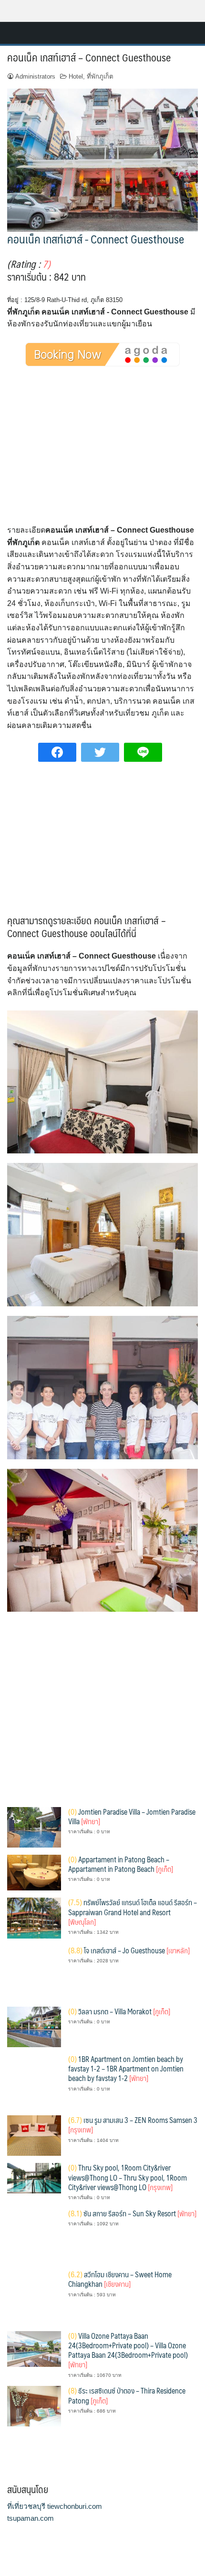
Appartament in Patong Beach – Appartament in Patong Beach (121, 1864)
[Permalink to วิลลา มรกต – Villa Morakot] (34, 2026)
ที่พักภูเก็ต (100, 76)
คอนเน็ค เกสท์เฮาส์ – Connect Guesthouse (89, 57)
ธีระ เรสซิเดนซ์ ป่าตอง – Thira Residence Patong (127, 2395)
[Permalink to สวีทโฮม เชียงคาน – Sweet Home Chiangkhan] (34, 2296)
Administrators (35, 76)
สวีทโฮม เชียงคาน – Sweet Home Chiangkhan (120, 2279)
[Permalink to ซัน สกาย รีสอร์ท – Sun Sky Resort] (34, 2235)
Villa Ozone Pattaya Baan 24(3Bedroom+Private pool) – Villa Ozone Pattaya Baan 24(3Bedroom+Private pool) (128, 2350)
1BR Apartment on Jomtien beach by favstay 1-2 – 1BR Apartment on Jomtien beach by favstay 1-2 (126, 2069)
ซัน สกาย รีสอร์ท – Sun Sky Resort (132, 2213)
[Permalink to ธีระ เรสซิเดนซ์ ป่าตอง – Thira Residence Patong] (34, 2406)
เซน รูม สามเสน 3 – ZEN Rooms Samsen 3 (133, 2125)
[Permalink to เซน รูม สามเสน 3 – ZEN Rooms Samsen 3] (34, 2135)
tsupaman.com (31, 2518)
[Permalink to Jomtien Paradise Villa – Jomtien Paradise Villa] (34, 1827)
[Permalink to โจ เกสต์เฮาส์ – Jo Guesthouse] (34, 1972)
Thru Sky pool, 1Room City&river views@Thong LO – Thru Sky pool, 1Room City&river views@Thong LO (128, 2177)
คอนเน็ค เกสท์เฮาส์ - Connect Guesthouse (96, 239)
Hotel (76, 76)
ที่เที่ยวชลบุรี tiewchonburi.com (55, 2506)
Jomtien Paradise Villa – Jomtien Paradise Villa (132, 1816)
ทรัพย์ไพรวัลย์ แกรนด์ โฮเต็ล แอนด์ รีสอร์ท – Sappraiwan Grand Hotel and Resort (133, 1912)
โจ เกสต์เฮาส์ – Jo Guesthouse (129, 1950)
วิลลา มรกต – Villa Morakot (119, 2011)
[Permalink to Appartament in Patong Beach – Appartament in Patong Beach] (34, 1872)
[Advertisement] (102, 454)
